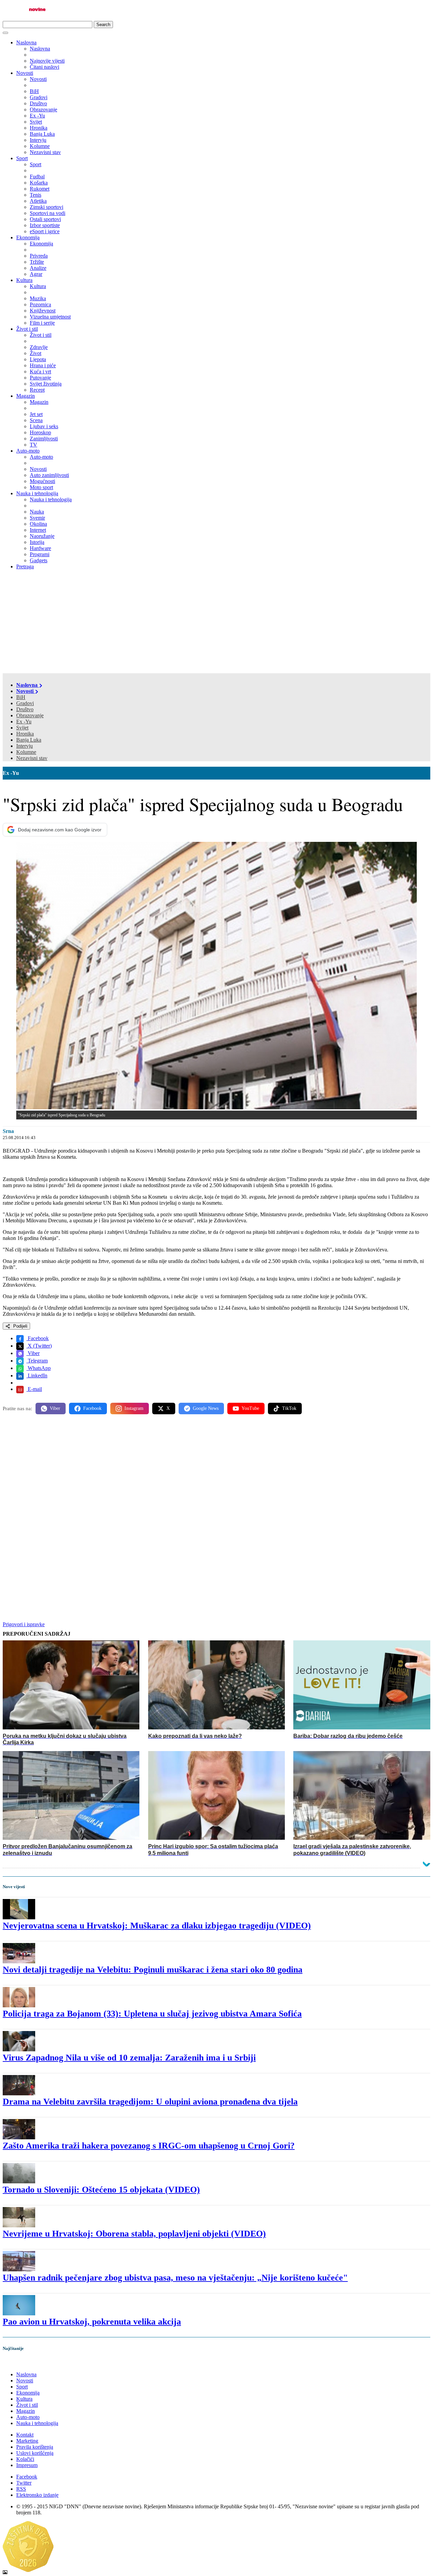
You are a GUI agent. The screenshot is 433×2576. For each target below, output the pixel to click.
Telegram (37, 1361)
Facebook (38, 1338)
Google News (206, 1408)
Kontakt (25, 2435)
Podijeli (20, 1326)
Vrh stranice (22, 2363)
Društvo (25, 709)
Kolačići (25, 2459)
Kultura (24, 280)
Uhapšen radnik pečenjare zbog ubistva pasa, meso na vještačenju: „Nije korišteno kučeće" (175, 2278)
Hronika (25, 734)
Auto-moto (28, 451)
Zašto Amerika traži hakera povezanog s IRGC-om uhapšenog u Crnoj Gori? (149, 2146)
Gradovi (25, 703)
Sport (22, 158)
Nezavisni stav (32, 758)
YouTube (250, 1408)
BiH (21, 697)
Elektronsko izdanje (37, 2495)
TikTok (289, 1408)
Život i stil (27, 329)
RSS (21, 2489)
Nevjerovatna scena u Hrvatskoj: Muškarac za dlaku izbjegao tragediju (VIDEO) (157, 1926)
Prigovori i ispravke (24, 1624)
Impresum (27, 2465)
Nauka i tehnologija (37, 493)
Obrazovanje (30, 715)
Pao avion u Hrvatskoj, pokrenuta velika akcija (92, 2322)
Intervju (25, 746)
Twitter (24, 2483)
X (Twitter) (39, 1346)
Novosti (25, 73)
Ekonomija (28, 237)
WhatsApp (39, 1368)
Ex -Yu (24, 722)
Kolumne (26, 752)
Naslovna (26, 42)
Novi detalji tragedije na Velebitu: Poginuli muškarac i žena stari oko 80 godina (153, 1970)
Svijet (22, 728)
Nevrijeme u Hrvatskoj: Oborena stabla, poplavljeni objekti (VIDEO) (134, 2234)
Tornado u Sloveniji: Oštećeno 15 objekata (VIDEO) (101, 2190)
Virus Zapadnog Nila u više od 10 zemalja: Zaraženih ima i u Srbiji (129, 2058)
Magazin (26, 396)
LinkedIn (37, 1376)
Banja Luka (29, 740)
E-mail (34, 1389)
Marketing (27, 2441)
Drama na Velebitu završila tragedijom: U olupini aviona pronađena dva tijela (150, 2102)
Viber (33, 1353)
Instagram (134, 1408)
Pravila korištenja (35, 2447)
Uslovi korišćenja (35, 2453)
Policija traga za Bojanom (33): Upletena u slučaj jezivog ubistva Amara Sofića (152, 2014)
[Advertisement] (216, 623)
